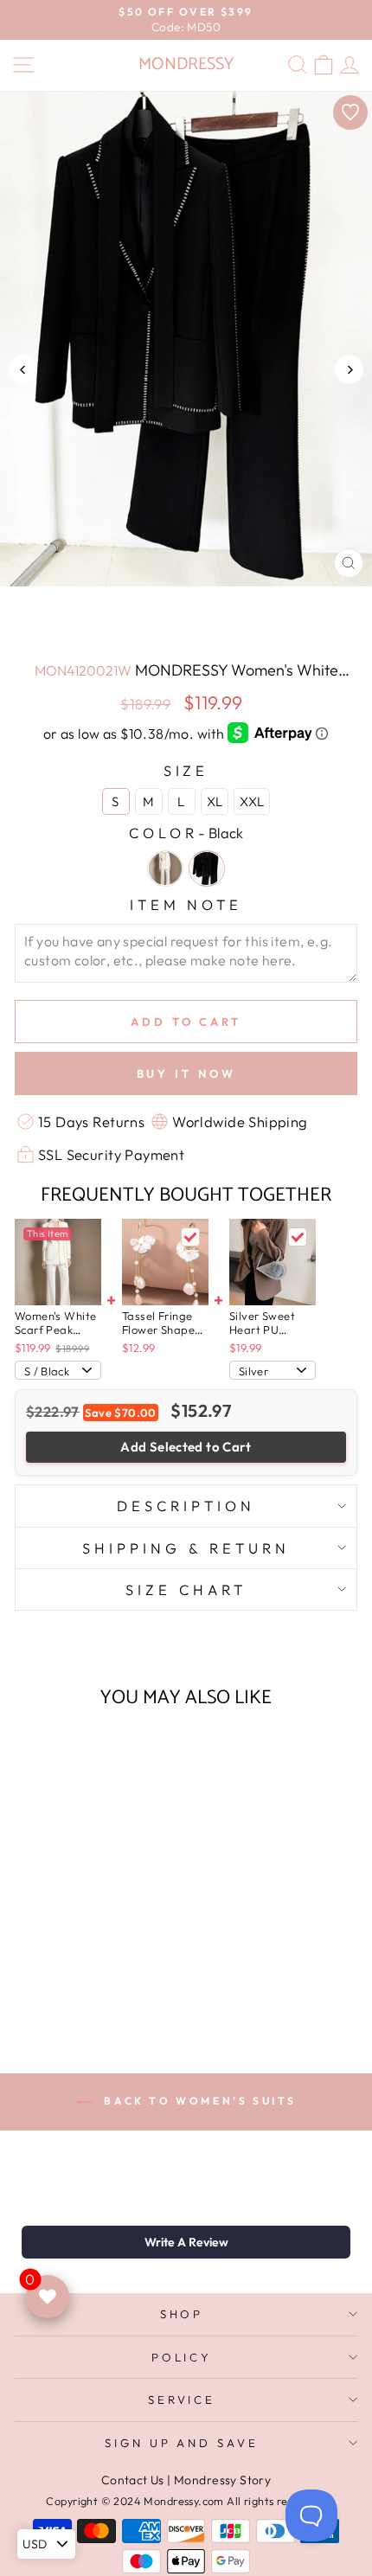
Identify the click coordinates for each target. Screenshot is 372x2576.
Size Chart (186, 1589)
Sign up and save (182, 2443)
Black (207, 868)
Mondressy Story (222, 2480)
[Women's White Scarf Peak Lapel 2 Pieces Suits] (58, 1262)
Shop (182, 2314)
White (165, 868)
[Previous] (23, 370)
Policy (182, 2357)
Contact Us (133, 2480)
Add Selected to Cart (186, 1447)
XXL (252, 801)
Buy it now (186, 1073)
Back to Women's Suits (198, 2101)
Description (186, 1506)
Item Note (186, 904)
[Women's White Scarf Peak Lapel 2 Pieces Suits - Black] (90, 1986)
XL (215, 801)
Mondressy (186, 64)
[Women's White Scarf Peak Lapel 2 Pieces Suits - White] (70, 1986)
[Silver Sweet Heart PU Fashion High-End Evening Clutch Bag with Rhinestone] (273, 1262)
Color (186, 833)
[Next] (349, 370)
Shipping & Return (186, 1548)
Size (186, 770)
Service (182, 2400)
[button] (186, 2242)
